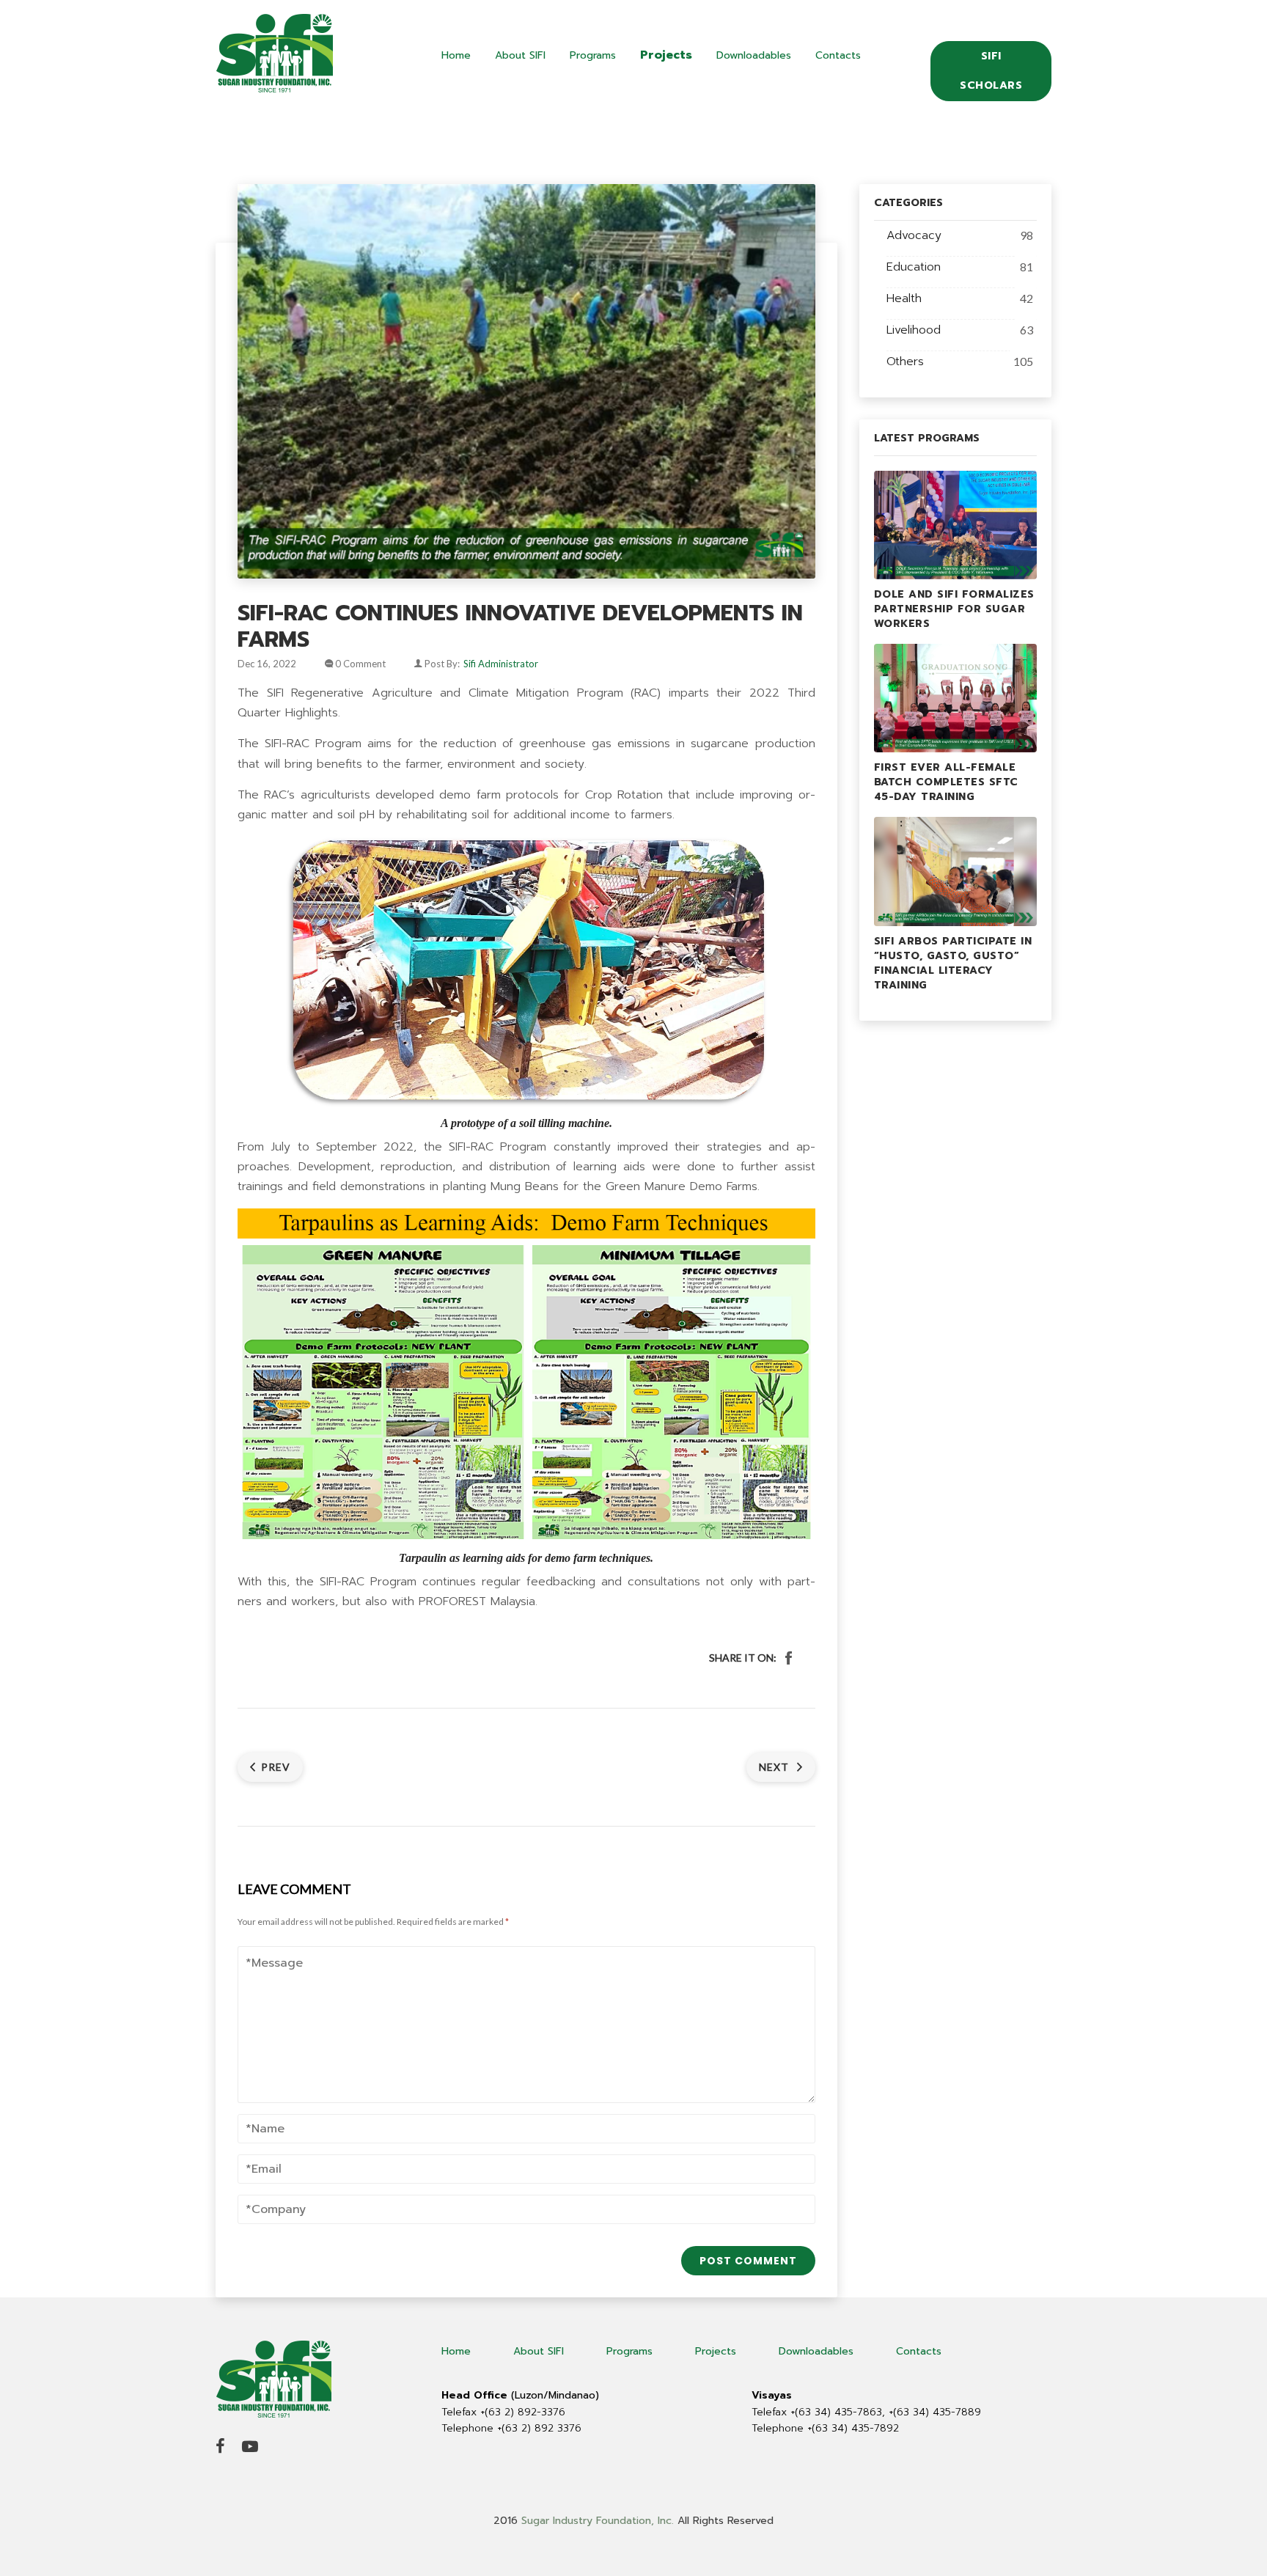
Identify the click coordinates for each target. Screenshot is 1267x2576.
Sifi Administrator (501, 664)
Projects (666, 55)
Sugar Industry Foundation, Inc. (598, 2521)
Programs (593, 55)
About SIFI (520, 55)
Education (914, 267)
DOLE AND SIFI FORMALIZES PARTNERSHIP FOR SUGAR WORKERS (954, 609)
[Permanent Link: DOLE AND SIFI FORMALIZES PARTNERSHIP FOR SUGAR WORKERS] (956, 524)
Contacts (838, 55)
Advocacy (914, 235)
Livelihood (914, 330)
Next (775, 1767)
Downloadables (754, 55)
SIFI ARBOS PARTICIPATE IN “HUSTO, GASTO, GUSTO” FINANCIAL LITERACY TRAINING (953, 963)
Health (904, 298)
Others (905, 362)
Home (456, 55)
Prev (276, 1767)
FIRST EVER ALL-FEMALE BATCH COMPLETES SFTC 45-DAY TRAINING (946, 782)
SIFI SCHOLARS (991, 71)
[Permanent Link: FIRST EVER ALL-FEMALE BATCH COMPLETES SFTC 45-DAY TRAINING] (956, 697)
